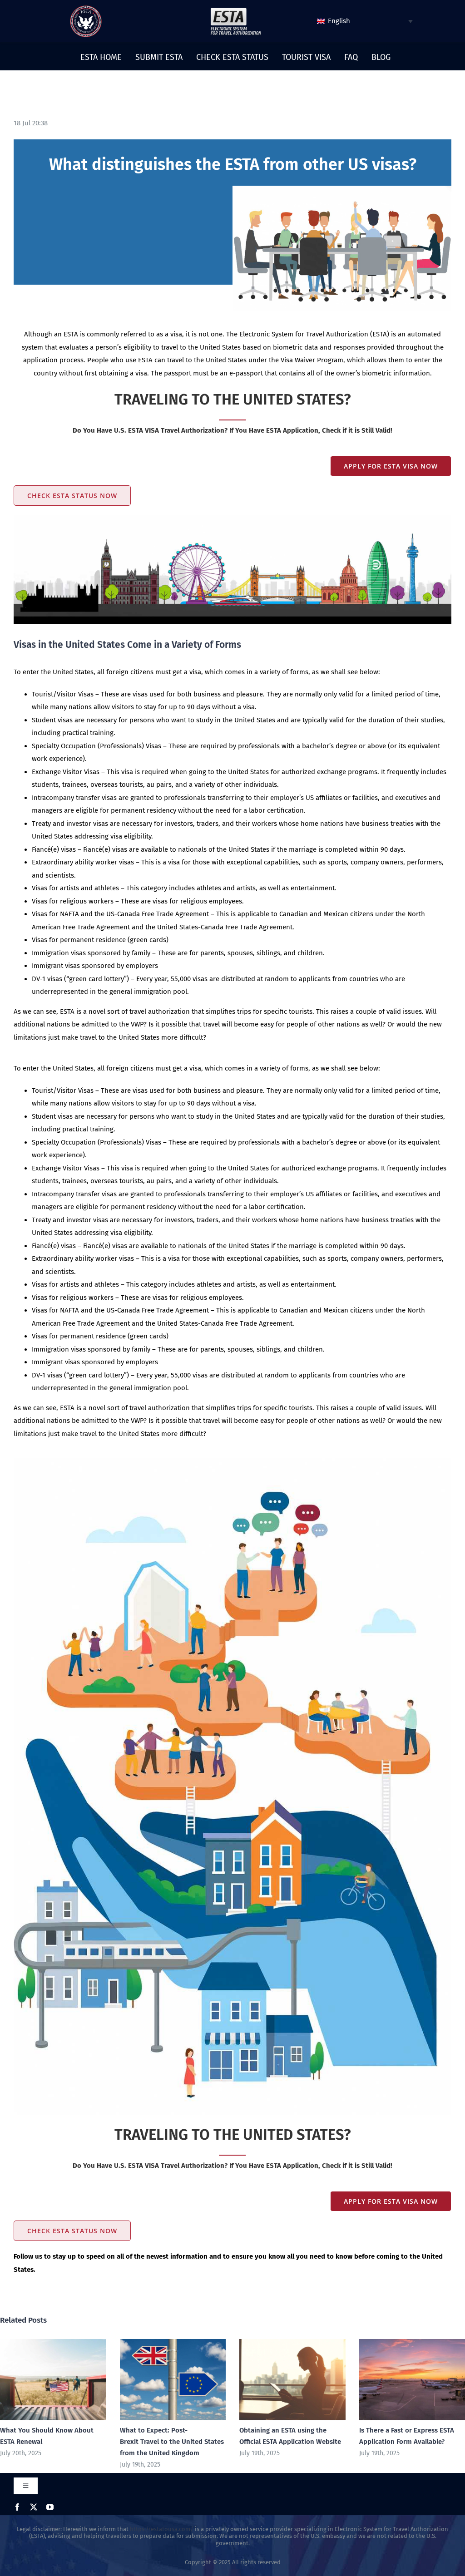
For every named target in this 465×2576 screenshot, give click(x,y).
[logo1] (236, 10)
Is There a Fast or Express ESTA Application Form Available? (399, 2380)
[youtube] (50, 2507)
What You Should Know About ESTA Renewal (40, 2380)
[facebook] (17, 2507)
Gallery (66, 2380)
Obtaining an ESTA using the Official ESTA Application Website (279, 2380)
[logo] (86, 9)
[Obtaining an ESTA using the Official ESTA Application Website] (292, 2380)
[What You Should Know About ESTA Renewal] (53, 2380)
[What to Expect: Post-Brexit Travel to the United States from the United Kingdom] (173, 2380)
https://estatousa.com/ (162, 2529)
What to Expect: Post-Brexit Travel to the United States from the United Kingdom (160, 2380)
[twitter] (34, 2507)
